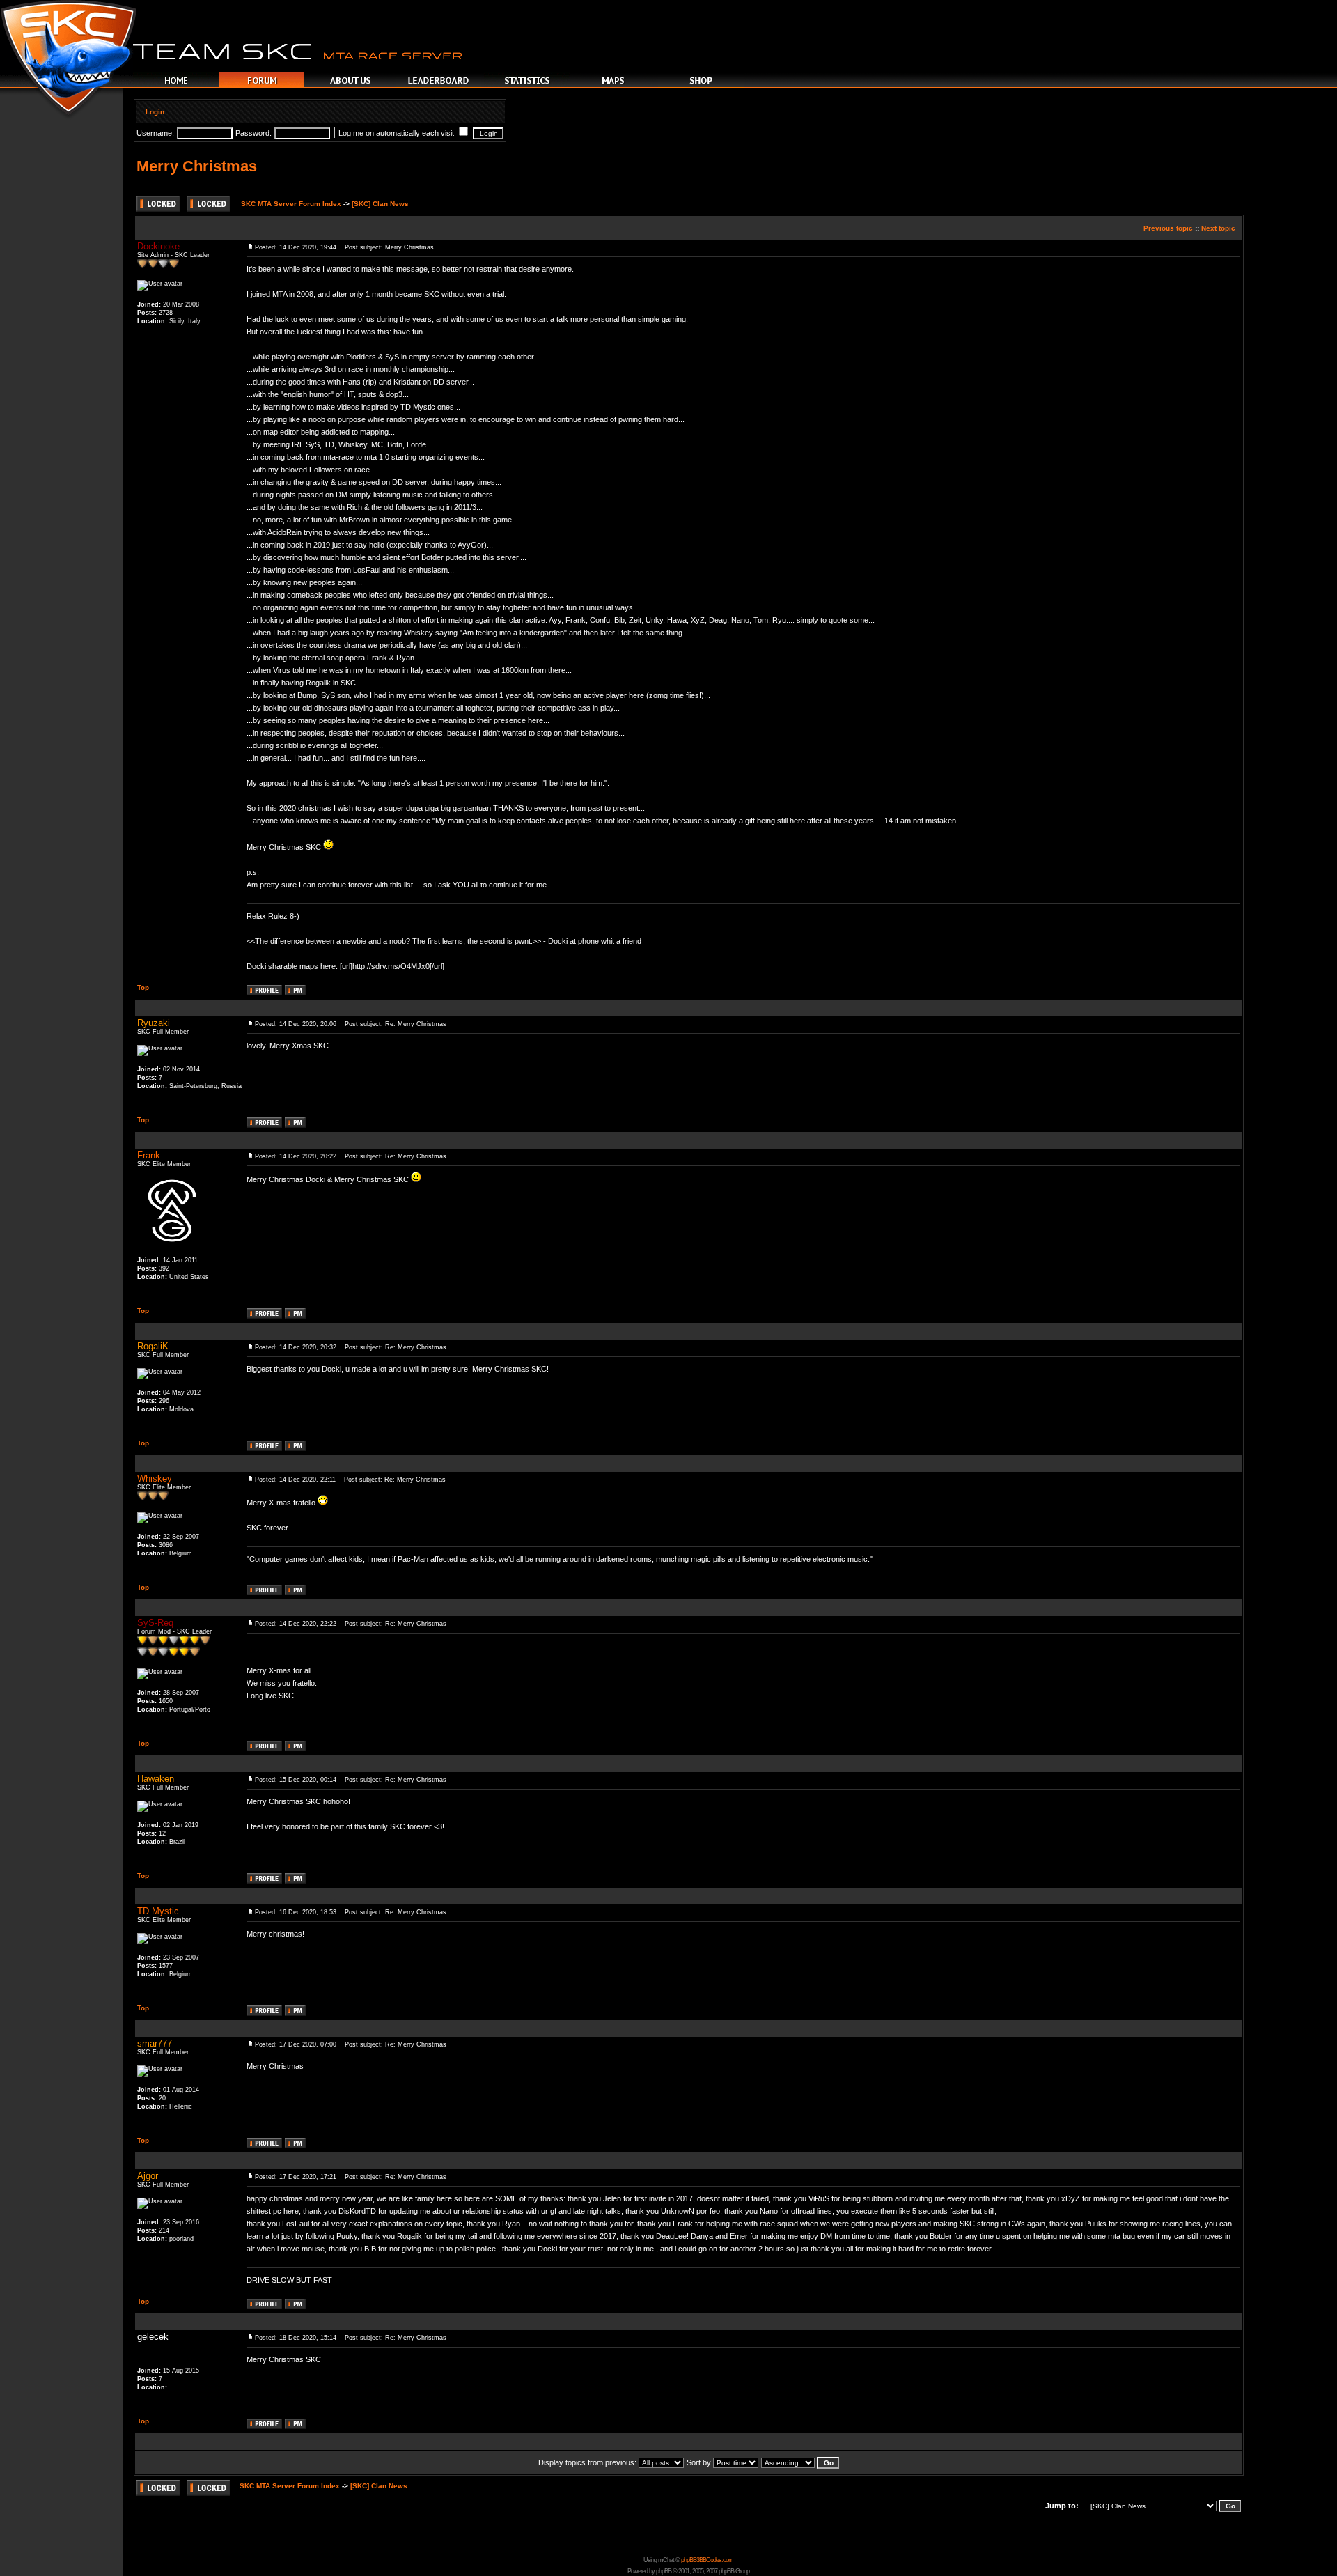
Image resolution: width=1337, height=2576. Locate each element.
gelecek (153, 2337)
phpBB (664, 2571)
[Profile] (264, 992)
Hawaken (156, 1779)
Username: (155, 133)
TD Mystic (158, 1911)
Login (155, 112)
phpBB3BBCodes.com (707, 2560)
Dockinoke (158, 246)
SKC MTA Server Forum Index (291, 204)
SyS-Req (155, 1623)
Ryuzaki (154, 1023)
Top (143, 987)
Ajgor (148, 2176)
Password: (253, 133)
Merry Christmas (197, 166)
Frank (149, 1155)
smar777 (155, 2043)
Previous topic (1168, 228)
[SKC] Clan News (380, 204)
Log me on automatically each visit (397, 133)
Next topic (1218, 228)
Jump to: (1062, 2506)
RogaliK (153, 1346)
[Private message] (295, 992)
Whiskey (155, 1479)
